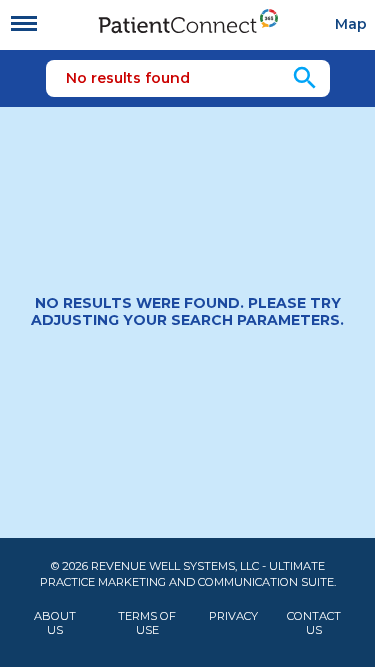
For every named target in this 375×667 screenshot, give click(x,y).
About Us (55, 623)
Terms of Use (147, 623)
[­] (24, 24)
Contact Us (314, 623)
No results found (128, 78)
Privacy (233, 616)
